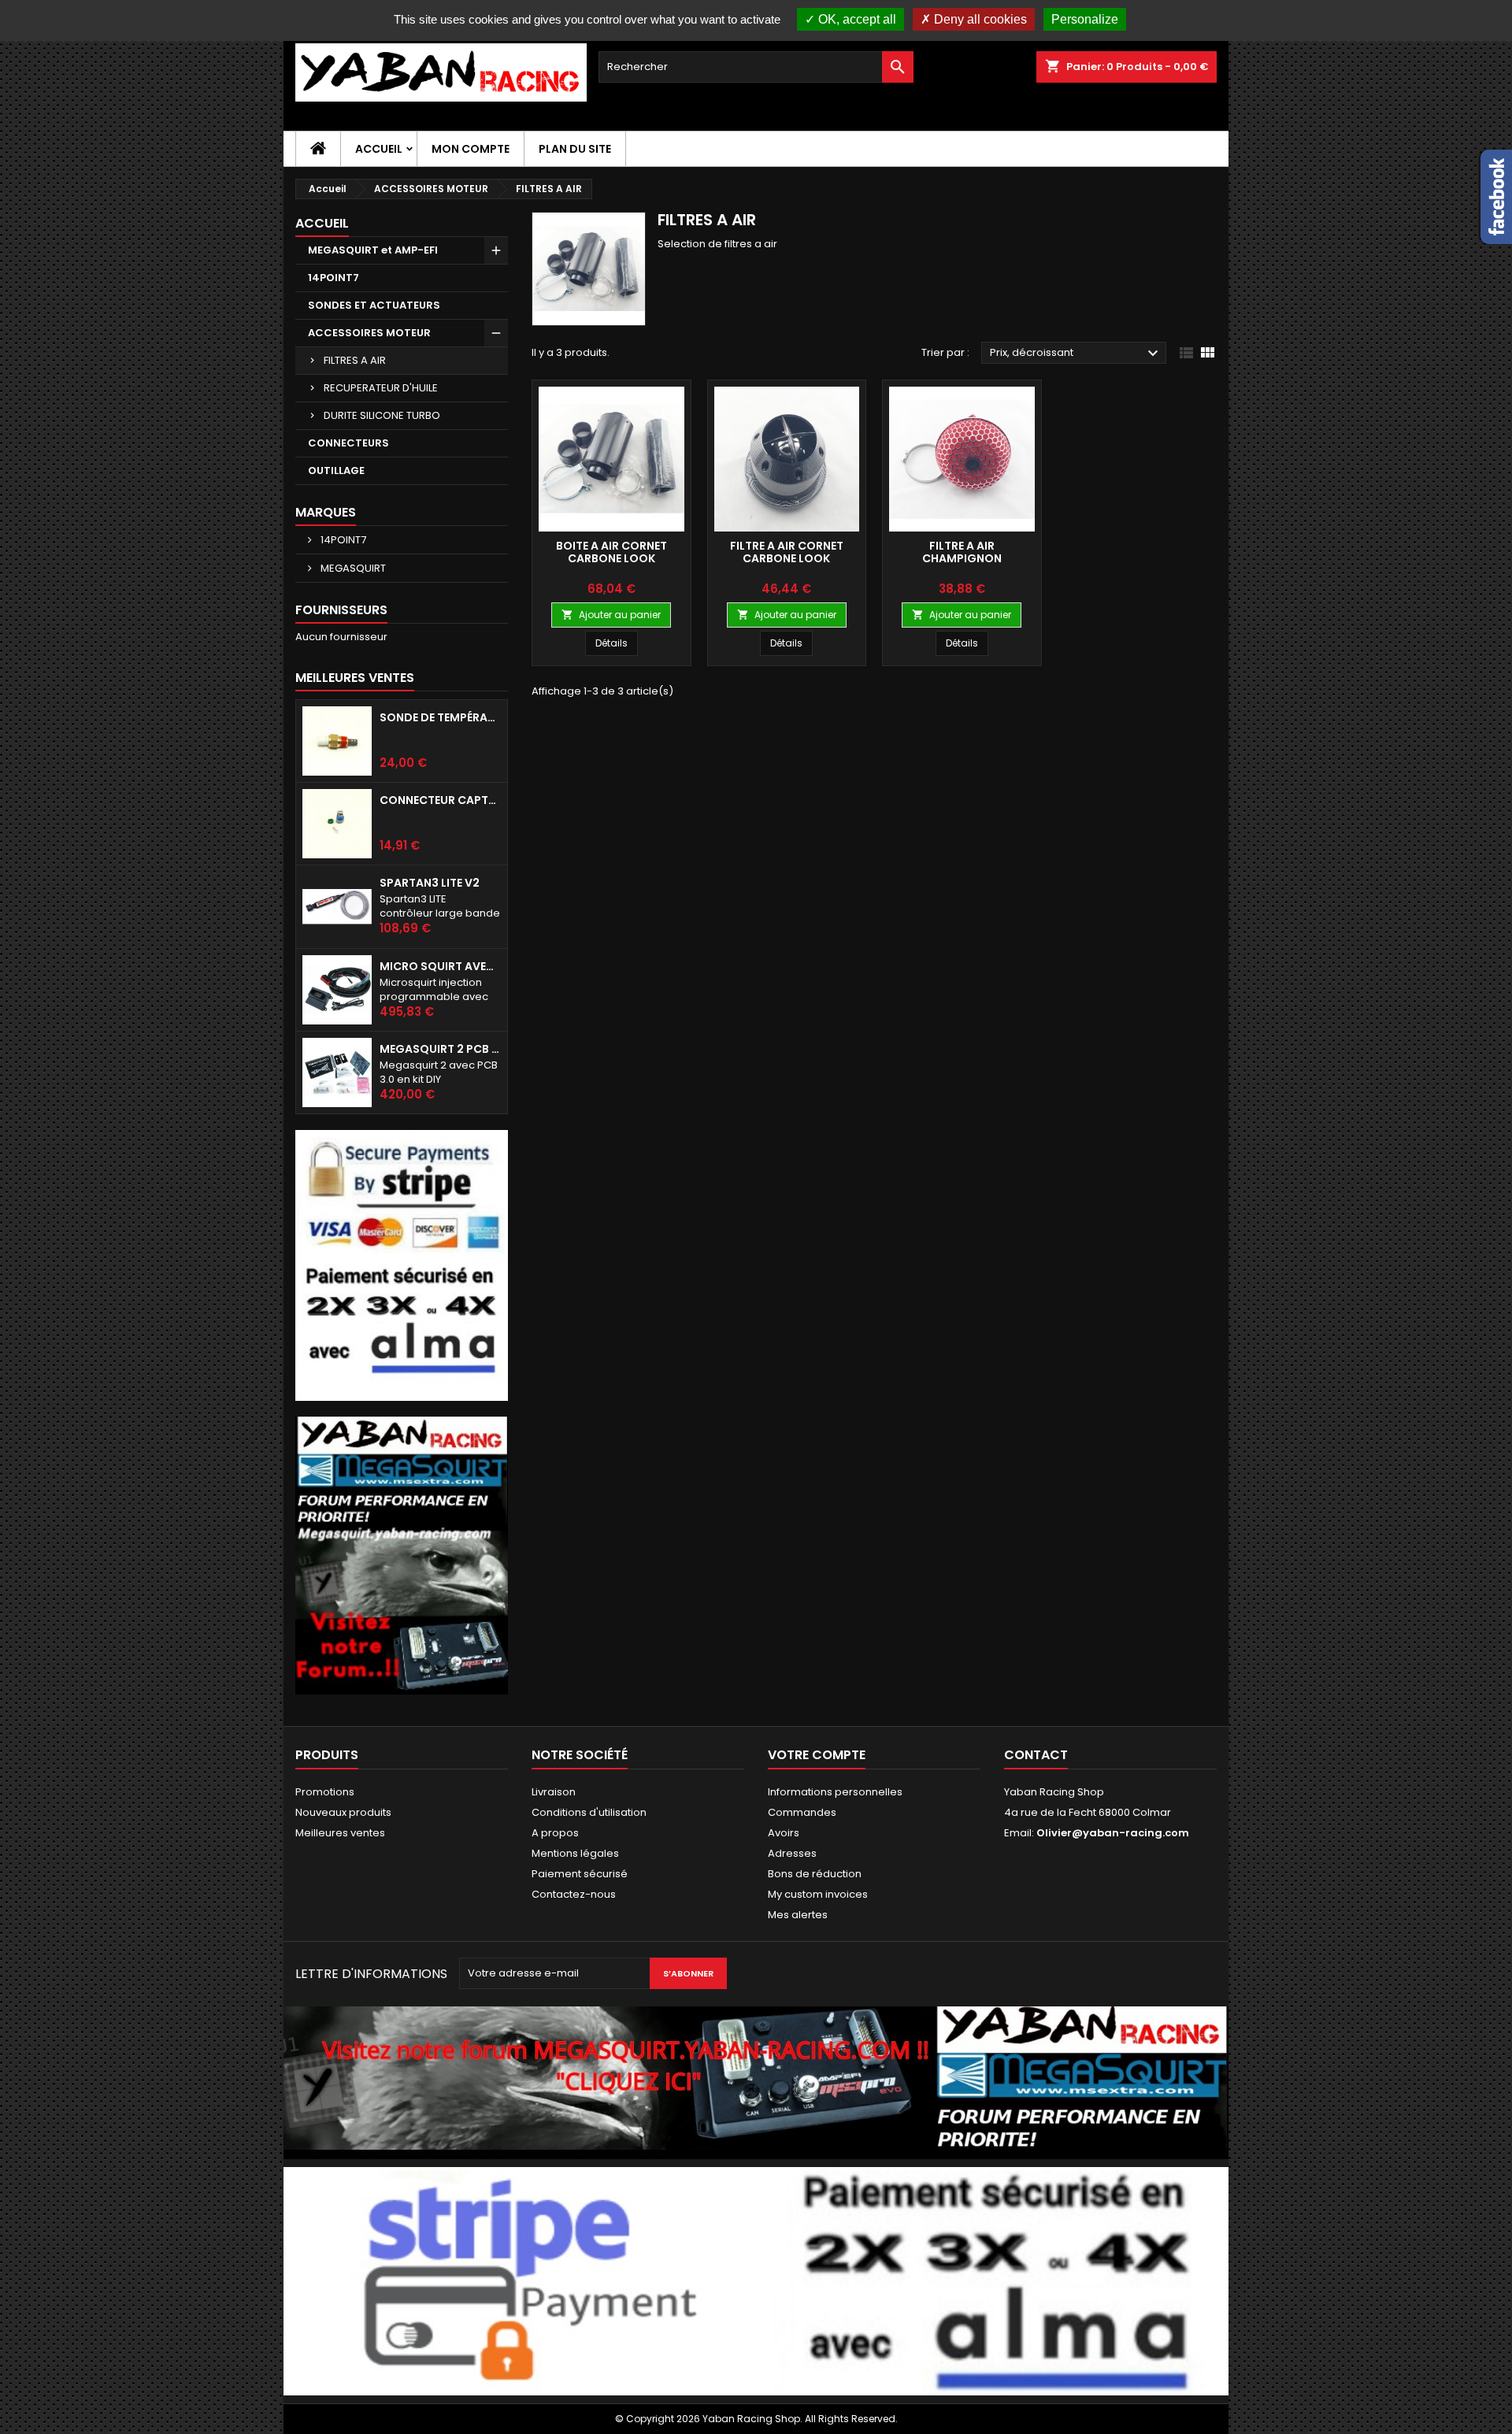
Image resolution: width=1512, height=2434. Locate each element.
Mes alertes (798, 1915)
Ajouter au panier (611, 615)
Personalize (1085, 19)
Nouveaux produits (343, 1812)
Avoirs (784, 1833)
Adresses (792, 1853)
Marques (326, 512)
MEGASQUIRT (352, 568)
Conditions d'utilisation (589, 1812)
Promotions (325, 1792)
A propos (555, 1833)
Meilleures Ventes (355, 678)
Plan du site (575, 149)
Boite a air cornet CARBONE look (611, 552)
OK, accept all (856, 19)
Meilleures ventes (340, 1833)
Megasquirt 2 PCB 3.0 (440, 1049)
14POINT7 (334, 278)
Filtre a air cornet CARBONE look (787, 552)
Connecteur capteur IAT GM (440, 800)
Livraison (554, 1792)
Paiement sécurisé (580, 1874)
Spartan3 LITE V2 (430, 883)
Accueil (379, 149)
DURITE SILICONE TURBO (382, 415)
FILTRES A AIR (355, 360)
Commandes (802, 1812)
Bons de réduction (815, 1874)
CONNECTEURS (348, 443)
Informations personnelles (835, 1792)
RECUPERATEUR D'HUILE (381, 388)
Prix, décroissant (1076, 354)
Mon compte (471, 149)
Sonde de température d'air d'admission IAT (440, 717)
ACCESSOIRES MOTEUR (369, 333)
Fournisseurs (341, 610)
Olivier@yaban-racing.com (1113, 1833)
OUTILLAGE (336, 470)
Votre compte (817, 1755)
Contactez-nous (574, 1894)
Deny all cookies (979, 19)
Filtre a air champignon (962, 552)
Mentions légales (575, 1853)
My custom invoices (818, 1894)
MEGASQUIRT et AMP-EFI (373, 250)
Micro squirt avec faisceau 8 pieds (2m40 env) (440, 966)
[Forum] (402, 1555)
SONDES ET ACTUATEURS (374, 305)
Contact (1036, 1755)
